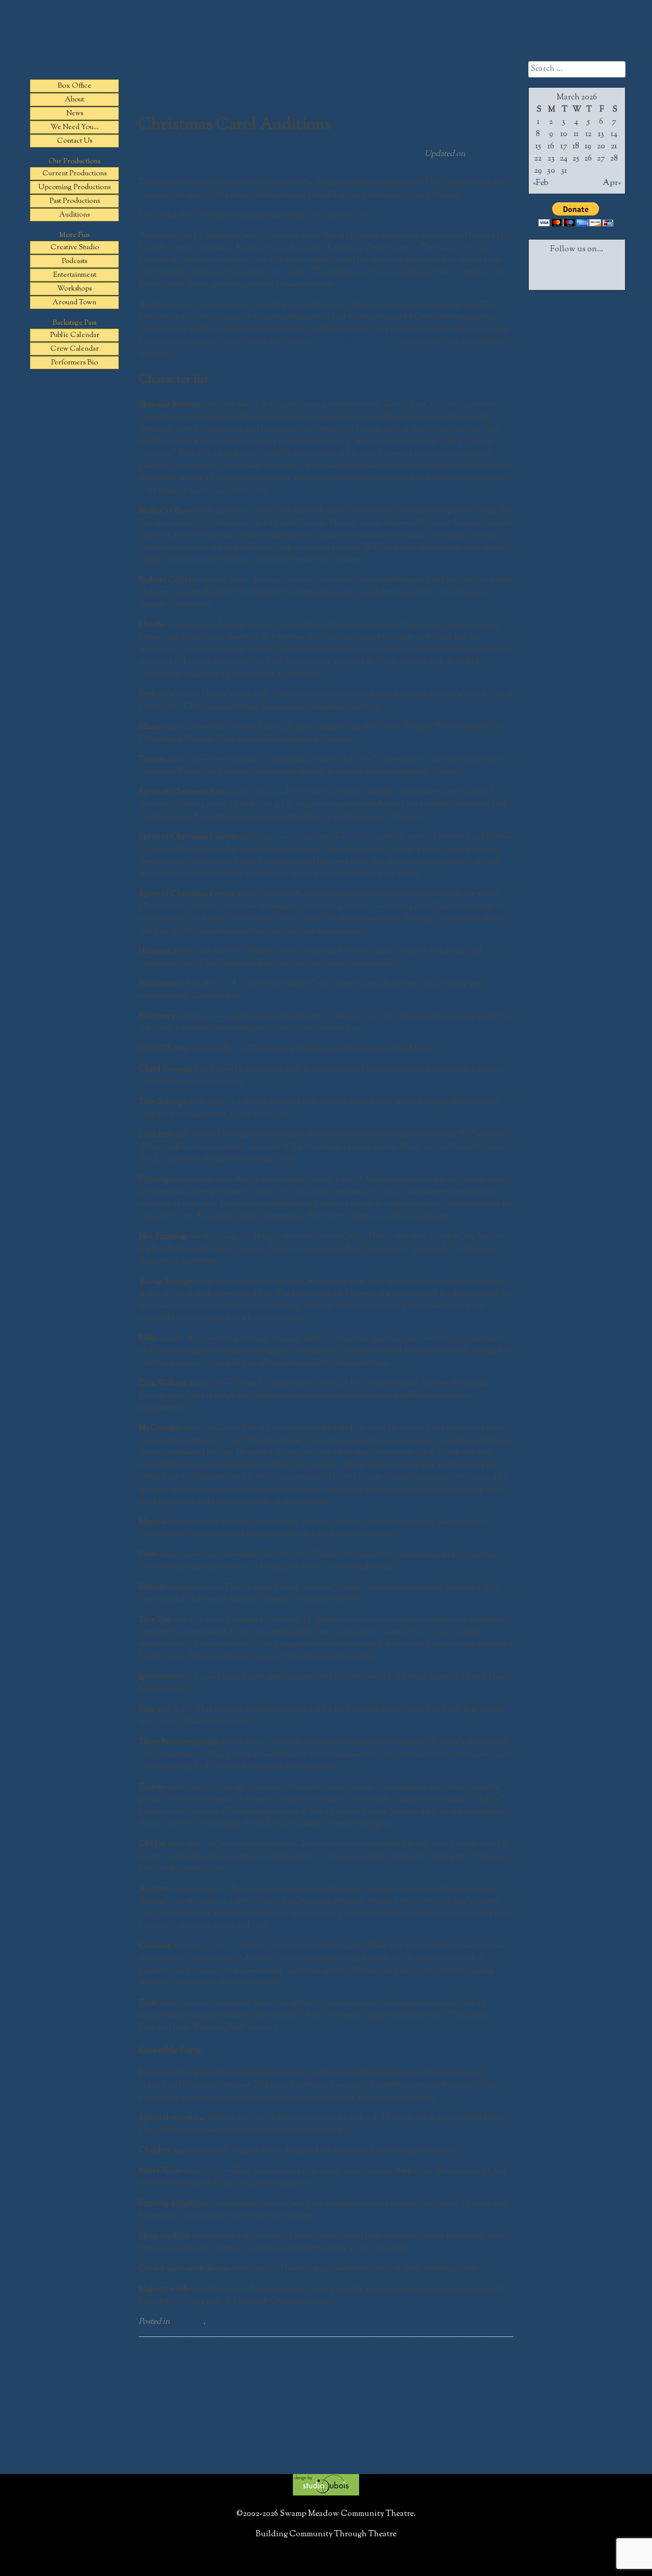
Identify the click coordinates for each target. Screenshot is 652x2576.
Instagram (604, 269)
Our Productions (74, 162)
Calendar (223, 2322)
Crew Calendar (75, 349)
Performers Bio (74, 363)
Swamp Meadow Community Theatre (326, 49)
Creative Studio (75, 248)
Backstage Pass (74, 323)
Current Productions (74, 174)
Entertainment (75, 275)
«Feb (541, 183)
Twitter (577, 269)
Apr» (612, 183)
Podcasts (74, 261)
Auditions (74, 215)
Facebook (550, 269)
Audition (187, 2322)
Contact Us (75, 141)
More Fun (74, 235)
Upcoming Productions (74, 188)
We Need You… (75, 127)
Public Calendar (75, 335)
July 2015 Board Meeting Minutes (191, 2345)
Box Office (74, 86)
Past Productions (75, 201)
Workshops (74, 289)
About (74, 100)
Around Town (74, 303)
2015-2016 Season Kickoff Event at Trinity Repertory (428, 2345)
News (75, 114)
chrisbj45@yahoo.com (352, 342)
